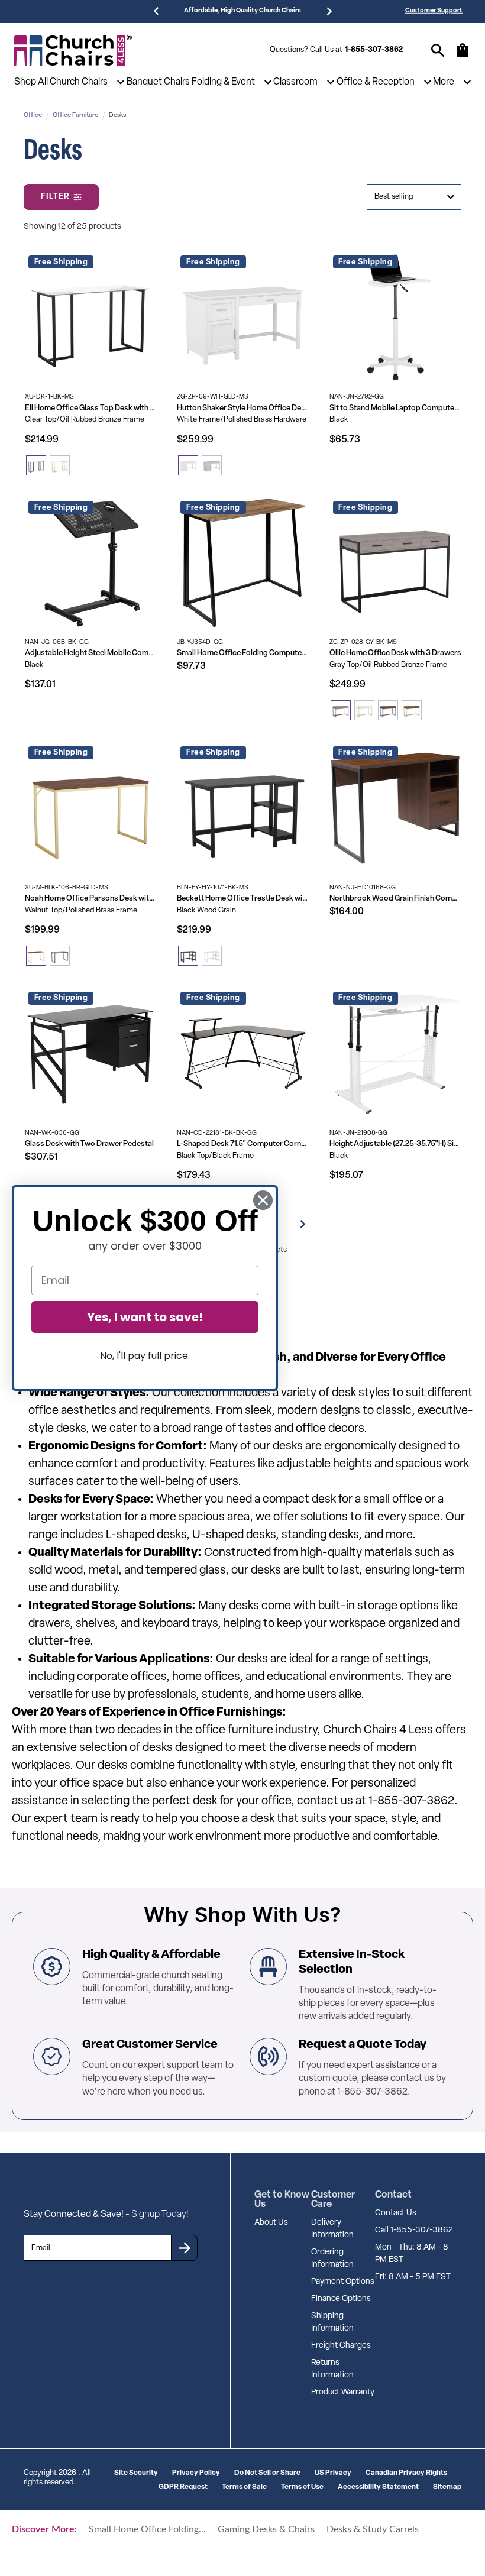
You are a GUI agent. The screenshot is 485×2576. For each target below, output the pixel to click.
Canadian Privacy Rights (406, 2473)
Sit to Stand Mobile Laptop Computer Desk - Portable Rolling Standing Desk (395, 408)
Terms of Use (302, 2487)
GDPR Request (183, 2487)
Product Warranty (343, 2392)
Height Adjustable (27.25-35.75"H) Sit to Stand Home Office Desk (395, 1144)
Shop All (31, 82)
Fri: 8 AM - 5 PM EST (413, 2277)
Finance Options (341, 2299)
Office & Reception (376, 82)
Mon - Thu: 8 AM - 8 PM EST (412, 2254)
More (444, 82)
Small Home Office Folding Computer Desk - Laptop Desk (243, 653)
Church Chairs (79, 82)
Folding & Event (223, 82)
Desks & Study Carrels (373, 2529)
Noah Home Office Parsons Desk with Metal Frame (91, 899)
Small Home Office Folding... (147, 2529)
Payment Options (343, 2282)
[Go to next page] (303, 1224)
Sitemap (447, 2487)
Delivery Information (332, 2229)
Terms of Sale (244, 2487)
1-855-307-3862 (374, 50)
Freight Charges (341, 2346)
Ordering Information (332, 2258)
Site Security (136, 2473)
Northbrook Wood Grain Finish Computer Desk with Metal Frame (395, 899)
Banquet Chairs (158, 82)
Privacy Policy (196, 2473)
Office (33, 116)
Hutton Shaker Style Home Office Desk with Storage (243, 408)
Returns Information (332, 2369)
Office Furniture (75, 116)
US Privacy (333, 2473)
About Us (271, 2223)
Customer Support (434, 11)
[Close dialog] (263, 1200)
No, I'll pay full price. (145, 1356)
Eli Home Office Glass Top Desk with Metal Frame (91, 408)
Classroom (295, 82)
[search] (438, 51)
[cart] (463, 56)
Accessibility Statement (378, 2487)
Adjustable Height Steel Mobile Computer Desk (91, 653)
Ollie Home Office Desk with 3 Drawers (395, 653)
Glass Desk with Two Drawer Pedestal (89, 1144)
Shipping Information (332, 2322)
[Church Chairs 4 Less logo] (73, 50)
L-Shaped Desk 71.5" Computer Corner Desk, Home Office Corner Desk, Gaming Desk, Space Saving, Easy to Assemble (243, 1144)
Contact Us (396, 2213)
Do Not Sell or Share (267, 2473)
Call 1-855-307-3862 (414, 2230)
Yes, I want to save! (145, 1317)
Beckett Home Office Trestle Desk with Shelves (243, 899)
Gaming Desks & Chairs (266, 2529)
